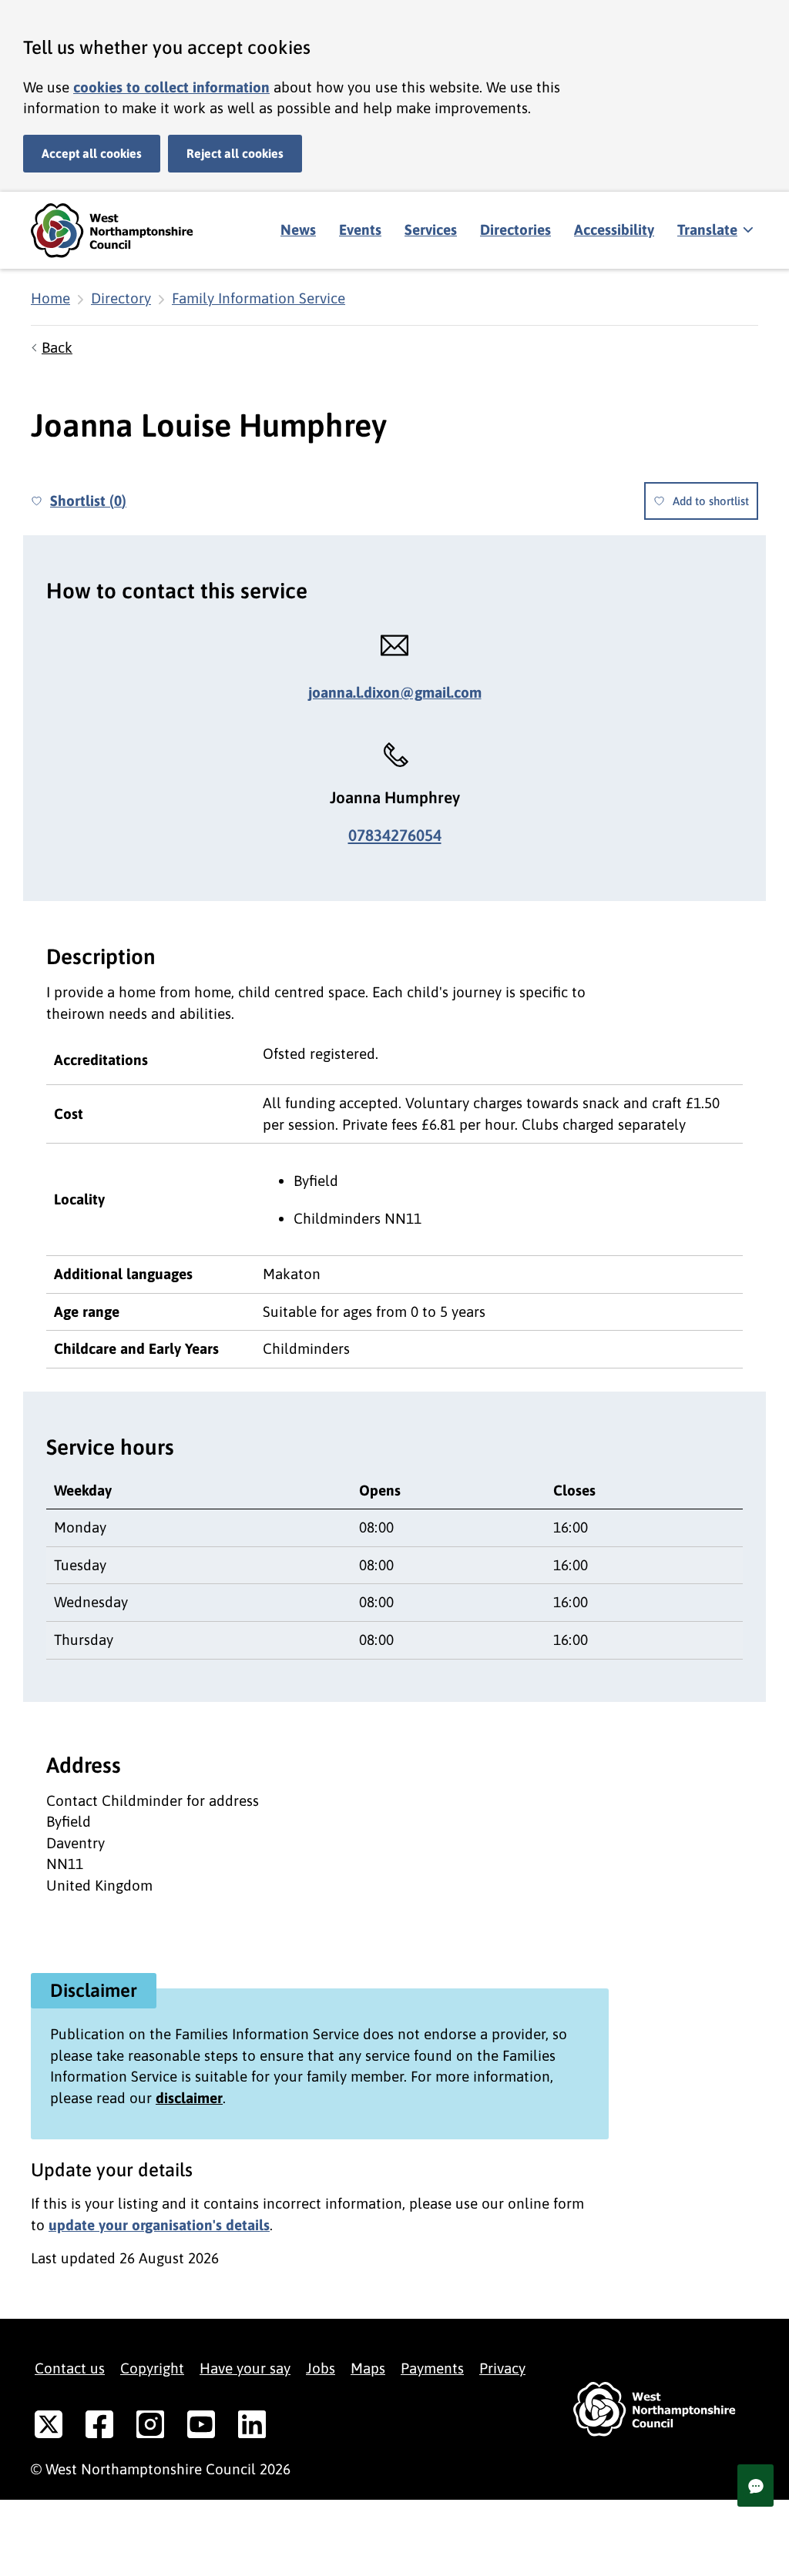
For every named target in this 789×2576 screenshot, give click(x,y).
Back (57, 347)
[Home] (123, 231)
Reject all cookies (235, 153)
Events (360, 229)
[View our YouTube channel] (201, 2427)
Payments (432, 2368)
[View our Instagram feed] (150, 2427)
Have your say (245, 2368)
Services (431, 229)
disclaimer (189, 2098)
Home (50, 298)
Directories (515, 229)
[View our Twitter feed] (49, 2427)
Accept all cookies (92, 153)
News (298, 229)
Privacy (502, 2368)
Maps (368, 2368)
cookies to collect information (171, 87)
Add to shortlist (711, 501)
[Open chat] (755, 2486)
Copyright (152, 2368)
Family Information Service (259, 298)
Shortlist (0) (88, 501)
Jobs (321, 2368)
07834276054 (395, 835)
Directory (121, 298)
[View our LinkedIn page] (252, 2427)
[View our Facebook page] (99, 2427)
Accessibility (614, 229)
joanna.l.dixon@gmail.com (395, 692)
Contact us (70, 2368)
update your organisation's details (159, 2225)
